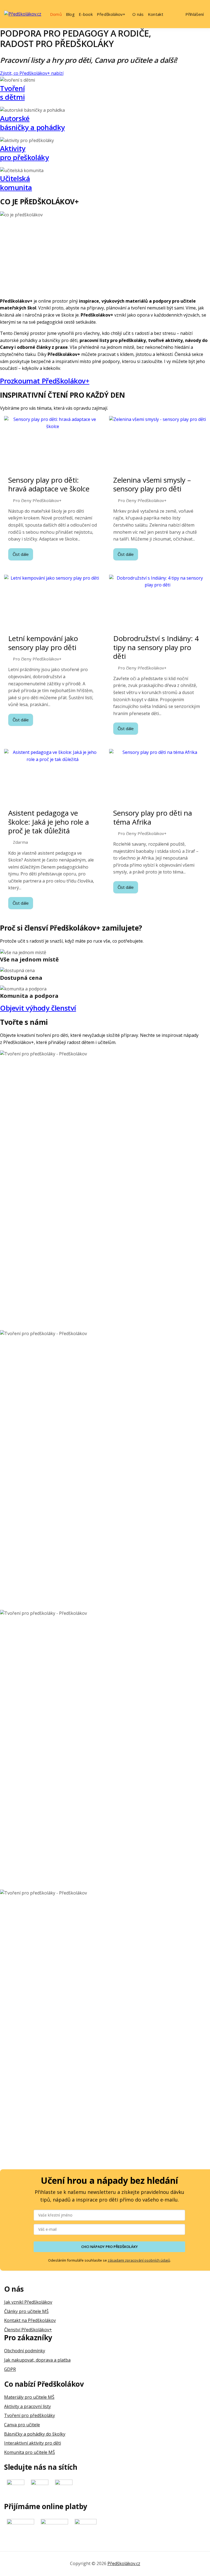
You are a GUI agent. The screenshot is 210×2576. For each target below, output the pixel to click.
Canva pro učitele (22, 2425)
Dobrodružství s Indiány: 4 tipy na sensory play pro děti (156, 647)
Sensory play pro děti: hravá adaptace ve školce (49, 484)
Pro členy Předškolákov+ (37, 501)
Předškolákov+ (111, 14)
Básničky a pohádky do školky (35, 2434)
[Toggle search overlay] (174, 14)
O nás (138, 14)
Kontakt (156, 14)
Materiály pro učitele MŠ (29, 2397)
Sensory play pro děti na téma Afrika (153, 817)
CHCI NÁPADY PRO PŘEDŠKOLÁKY (110, 2247)
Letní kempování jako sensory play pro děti (43, 643)
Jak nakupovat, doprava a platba (37, 2360)
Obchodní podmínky (25, 2351)
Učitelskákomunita (16, 183)
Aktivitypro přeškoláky (24, 153)
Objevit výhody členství (38, 1008)
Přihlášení (195, 14)
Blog (70, 14)
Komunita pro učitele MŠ (30, 2452)
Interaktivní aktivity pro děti (33, 2443)
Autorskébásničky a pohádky (32, 123)
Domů (56, 14)
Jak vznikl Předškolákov (28, 2302)
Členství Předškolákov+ (28, 2329)
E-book (86, 14)
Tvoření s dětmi (12, 93)
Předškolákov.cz (124, 2563)
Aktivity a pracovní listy (27, 2406)
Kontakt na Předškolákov (30, 2320)
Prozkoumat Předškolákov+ (45, 381)
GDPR (10, 2369)
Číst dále (21, 554)
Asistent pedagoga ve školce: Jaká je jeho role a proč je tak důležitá (49, 822)
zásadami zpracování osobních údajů (139, 2260)
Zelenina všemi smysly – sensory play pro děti (152, 484)
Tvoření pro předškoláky (30, 2415)
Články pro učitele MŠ (26, 2311)
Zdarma (20, 842)
